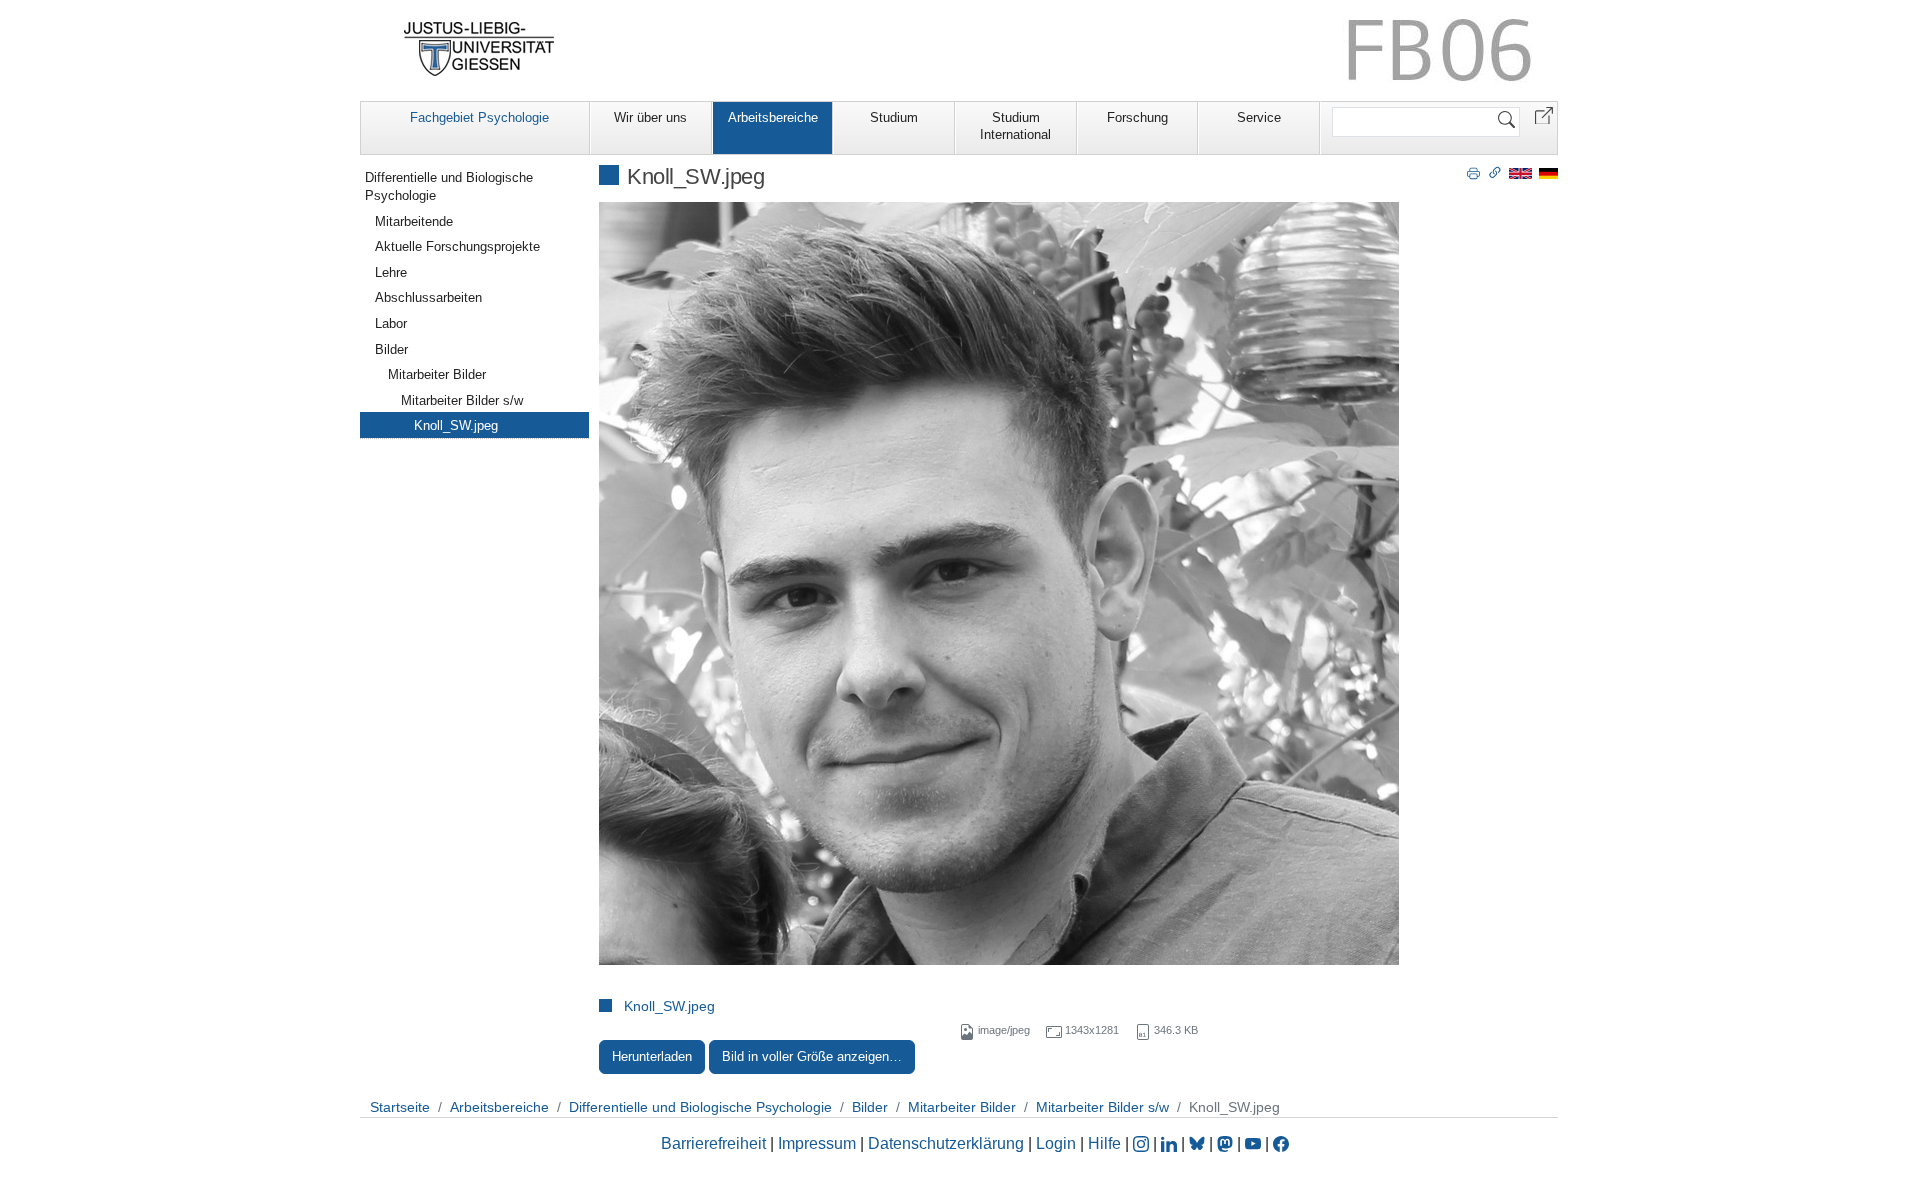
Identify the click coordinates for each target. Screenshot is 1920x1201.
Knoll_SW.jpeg (669, 1006)
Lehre (391, 272)
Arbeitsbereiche (773, 117)
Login (1058, 1143)
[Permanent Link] (1495, 172)
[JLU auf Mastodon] (1227, 1143)
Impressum (817, 1143)
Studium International (1015, 126)
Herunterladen (652, 1056)
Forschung (1137, 117)
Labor (391, 323)
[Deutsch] (1548, 172)
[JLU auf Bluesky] (1199, 1143)
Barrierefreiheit (713, 1143)
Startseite (400, 1107)
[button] (1544, 114)
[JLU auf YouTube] (1253, 1143)
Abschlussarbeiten (428, 297)
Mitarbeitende (414, 221)
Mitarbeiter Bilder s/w (462, 400)
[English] (1520, 172)
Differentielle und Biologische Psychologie (449, 186)
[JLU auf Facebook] (1281, 1143)
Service (1259, 117)
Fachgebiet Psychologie (479, 117)
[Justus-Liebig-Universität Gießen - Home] (479, 49)
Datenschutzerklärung (946, 1143)
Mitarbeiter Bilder (437, 374)
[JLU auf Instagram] (1143, 1143)
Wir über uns (650, 117)
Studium (894, 117)
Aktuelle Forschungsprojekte (457, 246)
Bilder (391, 349)
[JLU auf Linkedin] (1171, 1143)
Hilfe (1104, 1143)
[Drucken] (1473, 172)
